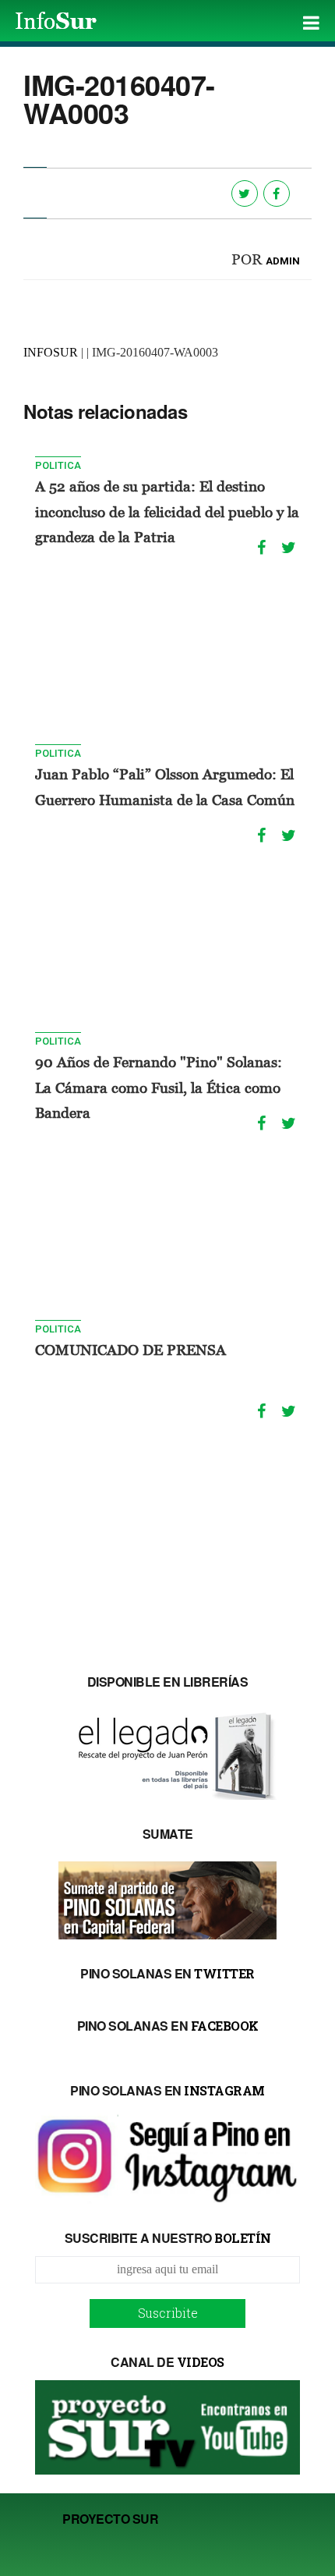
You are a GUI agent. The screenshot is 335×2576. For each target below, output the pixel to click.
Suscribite (168, 2313)
